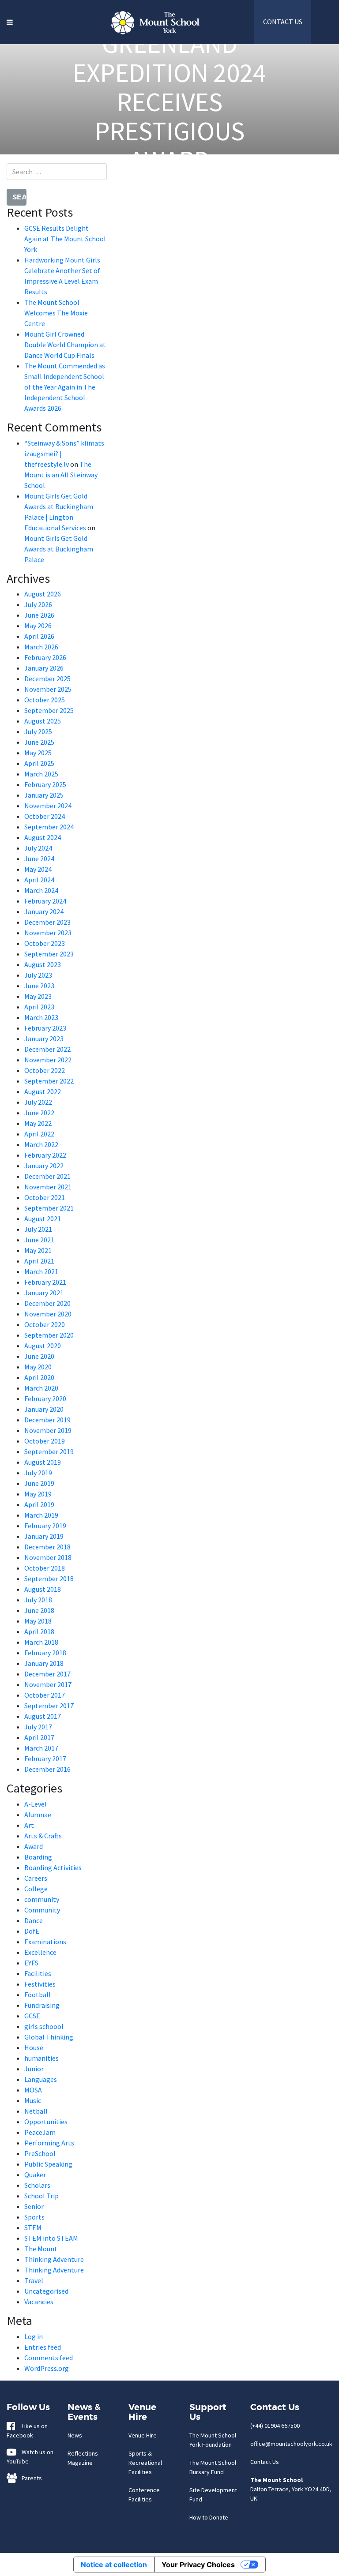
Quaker (35, 2175)
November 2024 (48, 806)
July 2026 (38, 604)
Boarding (38, 1857)
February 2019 (45, 1526)
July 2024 (38, 848)
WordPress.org (47, 2368)
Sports (34, 2217)
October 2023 (45, 943)
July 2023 (38, 975)
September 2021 (49, 1208)
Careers (36, 1878)
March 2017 (41, 1748)
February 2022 (45, 1155)
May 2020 (38, 1367)
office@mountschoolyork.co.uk (291, 2444)
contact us (283, 22)
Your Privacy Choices (198, 2565)
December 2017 (47, 1674)
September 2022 (49, 1081)
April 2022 (39, 1134)
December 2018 (47, 1547)
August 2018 (43, 1589)
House (34, 2047)
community (42, 1899)
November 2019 (48, 1430)
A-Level (36, 1804)
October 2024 (45, 816)
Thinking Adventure (54, 2259)
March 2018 (41, 1642)
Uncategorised (46, 2291)
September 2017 (49, 1706)
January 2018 (44, 1663)
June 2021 (39, 1240)
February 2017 (45, 1759)
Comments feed (49, 2358)
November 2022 (48, 1060)
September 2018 (49, 1579)
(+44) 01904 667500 (275, 2426)
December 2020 (47, 1303)
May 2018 (38, 1621)
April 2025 (39, 763)
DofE (32, 1931)
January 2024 (44, 911)
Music (33, 2100)
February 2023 (45, 1028)
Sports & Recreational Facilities (145, 2463)
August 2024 (43, 837)
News (75, 2435)
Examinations (45, 1942)
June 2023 (39, 986)
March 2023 (41, 1017)
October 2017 (45, 1695)
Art (29, 1825)
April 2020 (39, 1377)
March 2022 (41, 1144)
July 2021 (38, 1229)
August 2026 (43, 594)
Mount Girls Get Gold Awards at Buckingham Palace (59, 549)
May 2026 (38, 626)
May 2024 (38, 869)
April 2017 (39, 1737)
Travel (34, 2280)
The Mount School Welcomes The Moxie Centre (56, 313)
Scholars (37, 2185)
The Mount (41, 2249)
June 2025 (39, 742)
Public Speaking (48, 2164)
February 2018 (45, 1653)
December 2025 (47, 679)
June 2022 (39, 1113)
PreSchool (40, 2153)
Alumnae (38, 1815)
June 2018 (39, 1610)
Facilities (38, 1973)
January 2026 (44, 668)
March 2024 (41, 890)
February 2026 (45, 657)
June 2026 (39, 615)
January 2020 (44, 1409)
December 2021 (47, 1176)
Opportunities (46, 2122)
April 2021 (39, 1261)
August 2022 (43, 1091)
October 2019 (45, 1441)
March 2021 (41, 1271)
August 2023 (43, 964)
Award (34, 1846)
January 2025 (44, 795)
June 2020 (39, 1356)
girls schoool (44, 2026)
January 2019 (44, 1536)
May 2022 (38, 1123)
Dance (34, 1920)
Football (38, 1995)
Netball (36, 2111)
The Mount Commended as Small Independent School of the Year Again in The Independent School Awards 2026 (65, 387)
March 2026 (41, 647)
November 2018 (48, 1557)
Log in (34, 2336)
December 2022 (47, 1049)
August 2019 (43, 1462)
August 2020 (43, 1346)
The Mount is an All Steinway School (61, 475)
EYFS (31, 1963)
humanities (41, 2058)
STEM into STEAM (51, 2238)
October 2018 (45, 1568)
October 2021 (45, 1197)
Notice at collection (114, 2565)
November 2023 (48, 933)
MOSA (33, 2090)
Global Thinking (49, 2037)
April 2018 (39, 1631)
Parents (30, 2478)
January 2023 (44, 1039)
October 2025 (45, 700)
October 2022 (45, 1070)
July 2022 (38, 1102)
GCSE (32, 2016)
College (36, 1889)
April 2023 (39, 1007)
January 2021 (44, 1293)
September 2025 (49, 710)
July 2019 (38, 1473)
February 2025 (45, 784)
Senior (34, 2206)
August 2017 (43, 1716)
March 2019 (41, 1515)
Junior (34, 2069)
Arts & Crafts (43, 1836)
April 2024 (39, 880)
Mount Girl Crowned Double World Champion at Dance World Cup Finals (65, 345)
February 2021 (45, 1282)
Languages (41, 2079)
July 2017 (38, 1727)
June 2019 (39, 1483)
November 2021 (48, 1187)
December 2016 (47, 1769)
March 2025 (41, 774)
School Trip (41, 2196)
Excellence (40, 1952)
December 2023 (47, 922)
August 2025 (43, 721)
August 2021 (43, 1219)
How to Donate (209, 2517)
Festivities (40, 1984)
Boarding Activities (53, 1867)
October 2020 (45, 1324)
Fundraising (42, 2005)
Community (42, 1910)
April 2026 (39, 636)
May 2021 (38, 1250)
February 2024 (45, 901)
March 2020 (41, 1388)
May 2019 (38, 1494)
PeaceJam (40, 2132)
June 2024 (39, 859)
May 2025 (38, 753)
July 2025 (38, 731)
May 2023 (38, 996)
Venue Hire (143, 2435)
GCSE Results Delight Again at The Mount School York (65, 239)
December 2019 (47, 1420)
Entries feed (43, 2347)
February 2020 (45, 1399)
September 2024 (49, 827)
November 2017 (48, 1684)
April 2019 (39, 1504)
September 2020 (49, 1335)
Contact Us (265, 2462)
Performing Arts (49, 2143)
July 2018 (38, 1600)
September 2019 (49, 1451)
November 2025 (48, 689)
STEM (33, 2227)
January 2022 (44, 1166)
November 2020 (48, 1314)
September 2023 (49, 954)
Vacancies (39, 2302)
